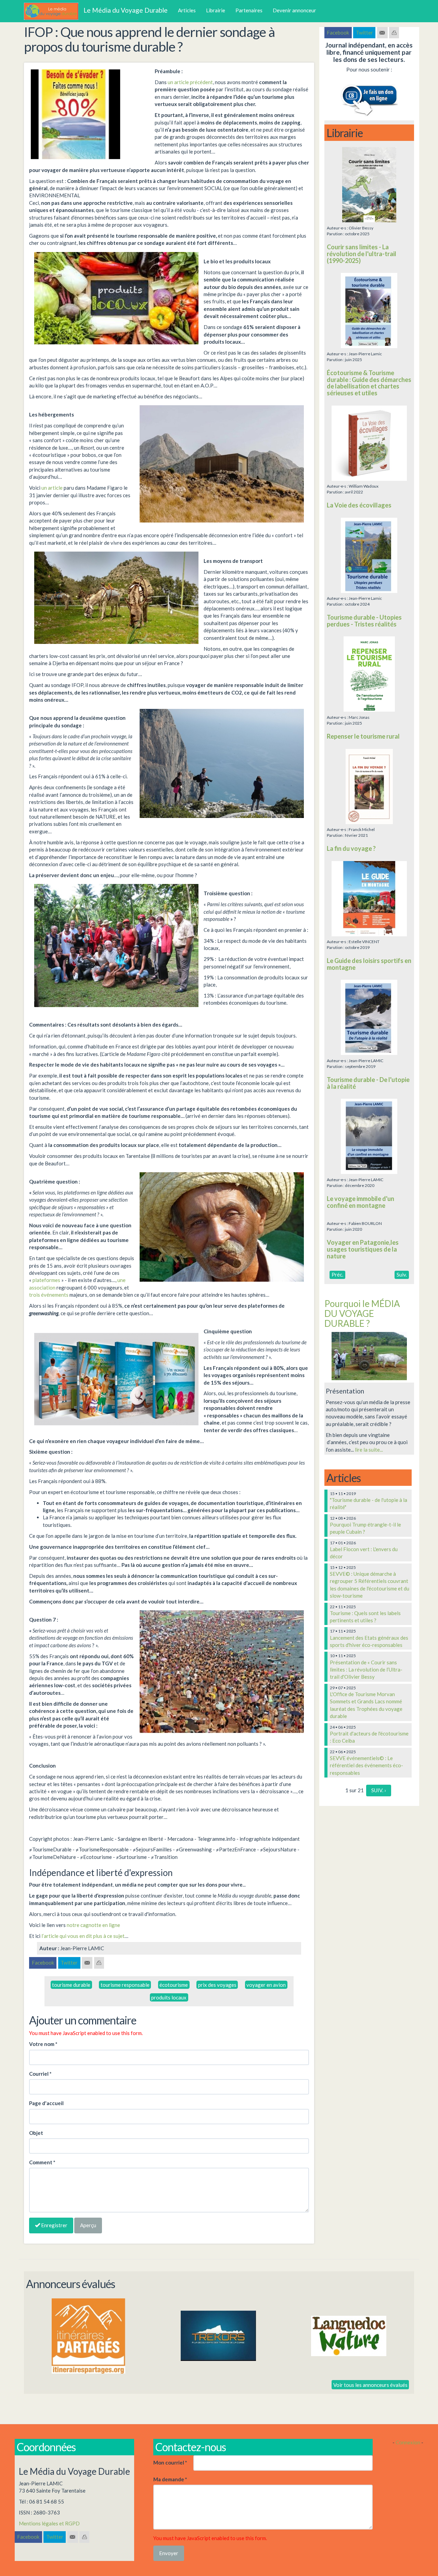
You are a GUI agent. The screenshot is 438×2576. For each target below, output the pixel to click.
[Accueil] (54, 11)
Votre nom (43, 2044)
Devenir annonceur (294, 10)
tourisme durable (71, 1985)
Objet (36, 2133)
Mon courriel (170, 2462)
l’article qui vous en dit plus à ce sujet (83, 1936)
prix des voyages (217, 1985)
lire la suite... (369, 1450)
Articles (187, 10)
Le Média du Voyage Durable (126, 10)
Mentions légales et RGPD (49, 2523)
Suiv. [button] (402, 1274)
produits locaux (169, 1997)
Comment (42, 2162)
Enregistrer (54, 2225)
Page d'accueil (46, 2103)
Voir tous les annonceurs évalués (370, 2385)
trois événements (49, 1295)
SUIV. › (379, 1790)
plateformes (46, 1280)
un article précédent (190, 82)
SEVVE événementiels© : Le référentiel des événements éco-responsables (366, 1765)
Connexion (408, 2442)
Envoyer (169, 2553)
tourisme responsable (125, 1985)
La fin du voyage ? (351, 848)
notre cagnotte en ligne (93, 1925)
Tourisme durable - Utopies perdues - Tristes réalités (364, 621)
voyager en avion (266, 1985)
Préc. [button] (337, 1274)
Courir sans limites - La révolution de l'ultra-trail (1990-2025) (362, 254)
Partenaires (249, 10)
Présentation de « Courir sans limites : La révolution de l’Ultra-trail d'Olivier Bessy (366, 1670)
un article (52, 488)
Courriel (40, 2074)
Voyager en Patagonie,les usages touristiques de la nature (363, 1249)
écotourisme (174, 1985)
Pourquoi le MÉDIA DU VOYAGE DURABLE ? (362, 1313)
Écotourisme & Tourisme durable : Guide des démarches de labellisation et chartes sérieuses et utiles (369, 383)
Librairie (216, 10)
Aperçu (88, 2225)
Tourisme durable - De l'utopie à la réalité (368, 1083)
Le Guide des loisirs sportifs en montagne (369, 964)
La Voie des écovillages (359, 505)
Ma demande (170, 2479)
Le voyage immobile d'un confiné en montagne (360, 1202)
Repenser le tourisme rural (363, 736)
